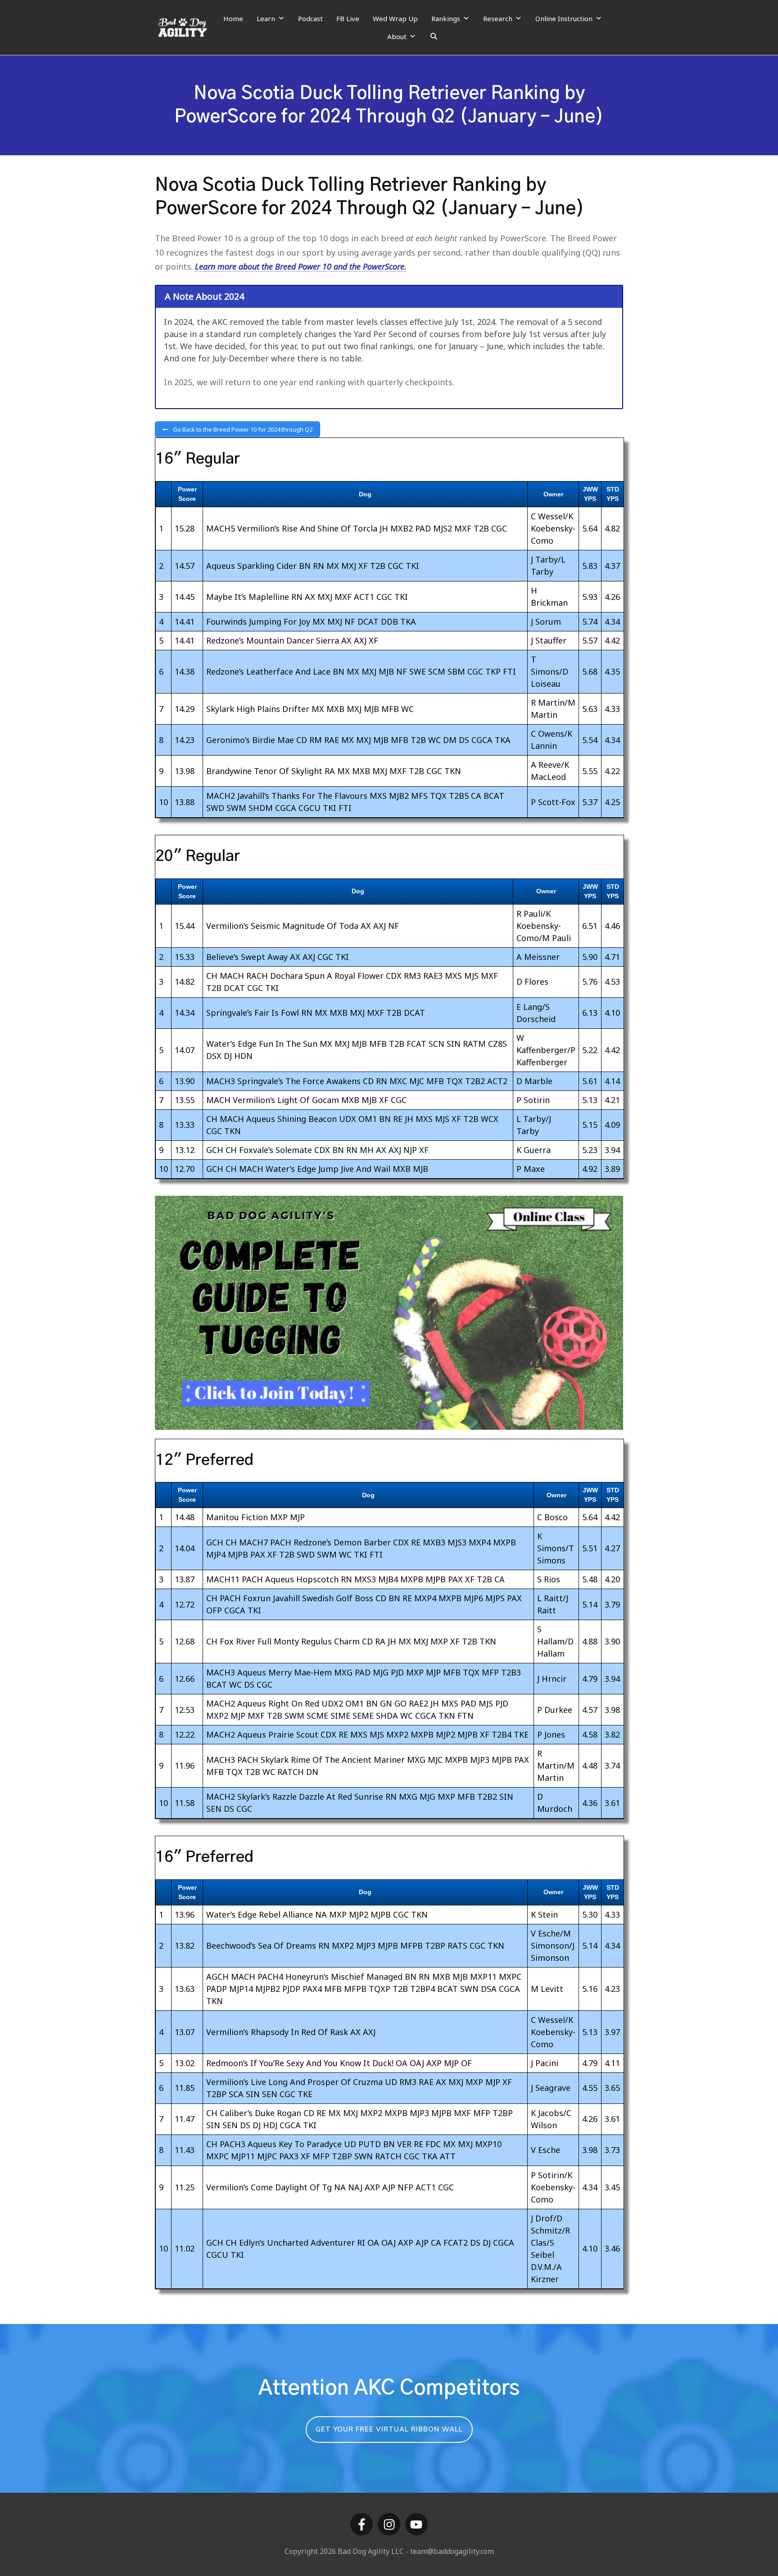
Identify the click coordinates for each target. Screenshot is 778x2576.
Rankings (446, 18)
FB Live (348, 18)
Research (498, 18)
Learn (266, 18)
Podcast (310, 18)
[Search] (434, 36)
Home (233, 18)
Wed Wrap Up (395, 18)
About (397, 36)
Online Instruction (564, 18)
